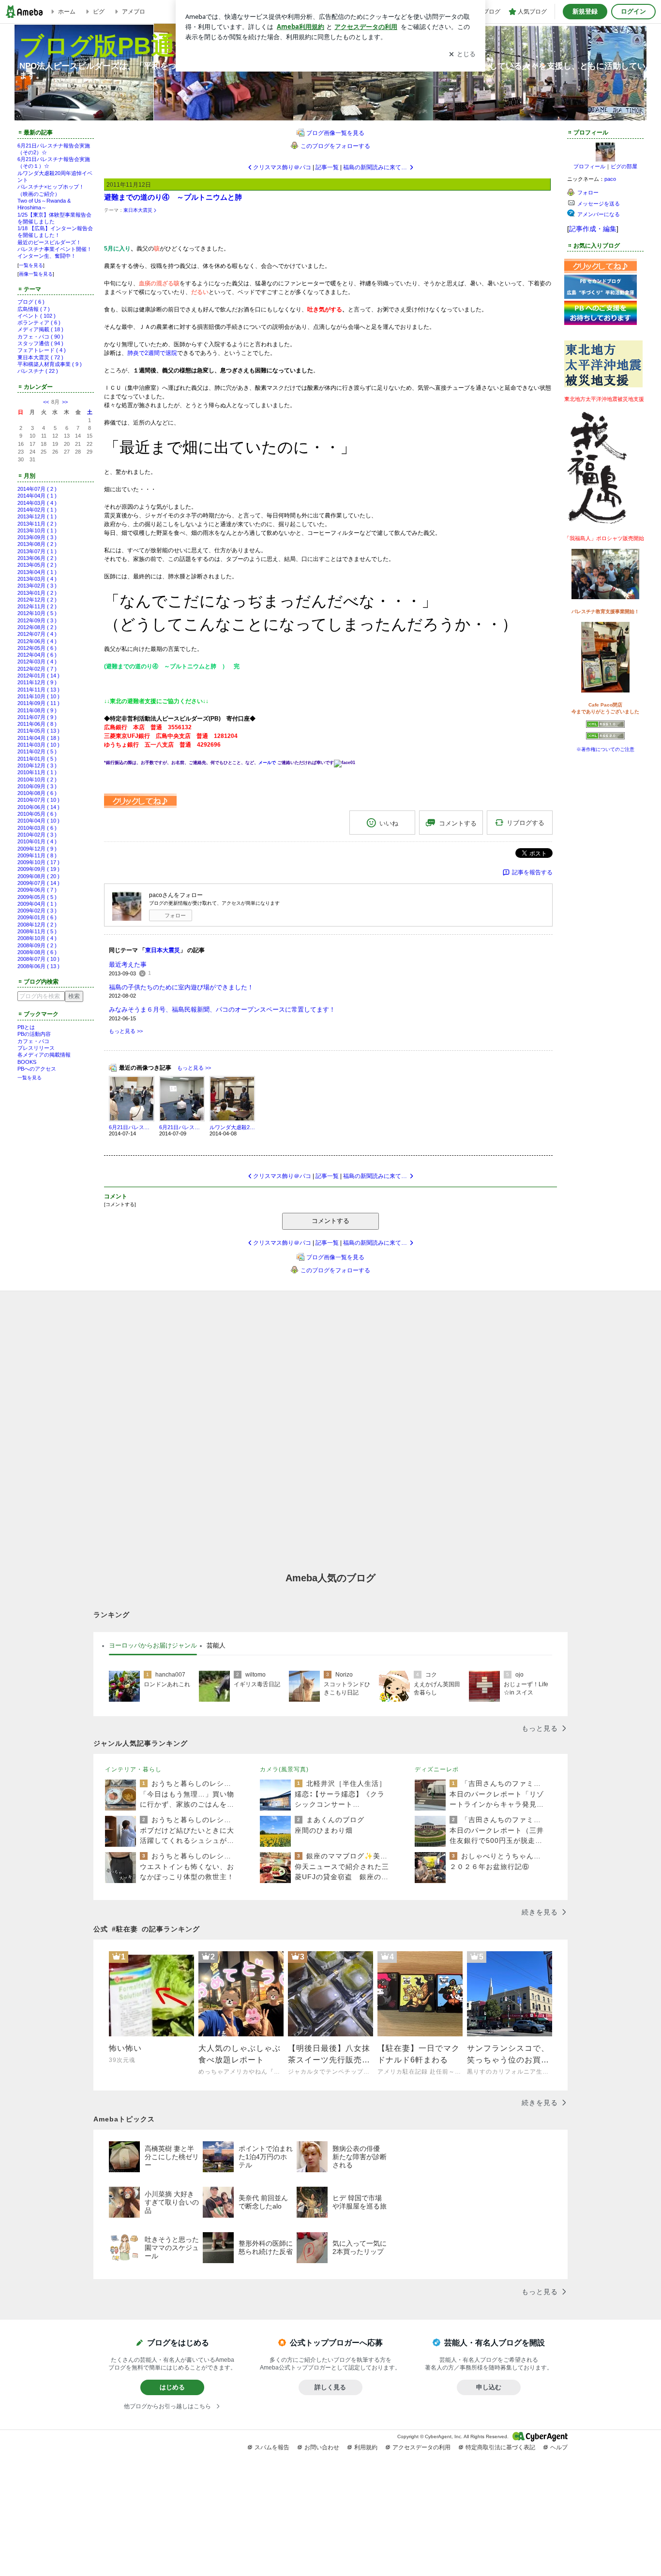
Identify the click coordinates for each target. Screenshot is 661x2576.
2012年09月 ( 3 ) (37, 620)
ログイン (633, 11)
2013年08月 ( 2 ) (37, 544)
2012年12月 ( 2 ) (37, 600)
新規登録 (585, 11)
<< (46, 402)
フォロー (175, 915)
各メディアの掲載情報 (44, 1055)
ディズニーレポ (437, 1769)
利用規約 (366, 2447)
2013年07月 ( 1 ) (37, 551)
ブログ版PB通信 (109, 46)
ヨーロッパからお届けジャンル (153, 1645)
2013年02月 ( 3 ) (37, 586)
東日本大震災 (138, 210)
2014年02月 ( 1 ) (37, 510)
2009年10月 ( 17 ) (38, 862)
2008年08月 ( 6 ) (37, 952)
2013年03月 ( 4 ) (37, 579)
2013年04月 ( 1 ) (37, 572)
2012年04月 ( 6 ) (37, 655)
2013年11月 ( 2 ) (37, 524)
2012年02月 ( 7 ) (37, 669)
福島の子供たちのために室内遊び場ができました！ (181, 987)
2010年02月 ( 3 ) (37, 835)
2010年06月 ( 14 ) (38, 807)
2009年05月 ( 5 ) (37, 897)
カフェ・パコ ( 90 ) (40, 337)
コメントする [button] (458, 823)
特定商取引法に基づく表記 (500, 2447)
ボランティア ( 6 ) (39, 323)
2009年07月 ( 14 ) (38, 883)
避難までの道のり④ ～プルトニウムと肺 (173, 197)
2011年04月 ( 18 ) (38, 738)
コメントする (330, 1221)
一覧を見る (31, 265)
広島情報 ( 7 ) (34, 309)
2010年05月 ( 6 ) (37, 814)
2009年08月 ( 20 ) (38, 876)
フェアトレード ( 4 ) (42, 350)
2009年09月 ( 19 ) (38, 869)
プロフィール (589, 166)
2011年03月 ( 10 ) (38, 745)
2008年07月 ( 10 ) (38, 959)
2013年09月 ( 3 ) (37, 537)
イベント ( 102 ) (37, 316)
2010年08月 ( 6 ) (37, 793)
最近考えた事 (128, 964)
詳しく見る (330, 2387)
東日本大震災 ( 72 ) (40, 357)
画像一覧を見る (36, 274)
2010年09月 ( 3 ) (37, 786)
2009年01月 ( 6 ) (37, 917)
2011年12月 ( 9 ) (37, 682)
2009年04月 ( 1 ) (37, 904)
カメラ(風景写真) (284, 1769)
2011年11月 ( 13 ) (38, 690)
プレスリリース (36, 1048)
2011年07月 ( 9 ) (37, 717)
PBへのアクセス (37, 1069)
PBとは (26, 1027)
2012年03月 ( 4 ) (37, 662)
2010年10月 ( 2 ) (37, 780)
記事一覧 (327, 167)
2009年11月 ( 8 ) (37, 855)
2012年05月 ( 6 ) (37, 648)
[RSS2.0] (605, 737)
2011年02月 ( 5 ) (37, 751)
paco (610, 179)
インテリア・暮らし (133, 1769)
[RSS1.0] (605, 726)
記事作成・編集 (593, 229)
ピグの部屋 (624, 166)
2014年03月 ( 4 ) (37, 503)
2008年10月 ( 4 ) (37, 938)
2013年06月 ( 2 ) (37, 558)
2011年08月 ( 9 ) (37, 710)
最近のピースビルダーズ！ (49, 242)
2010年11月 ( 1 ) (37, 772)
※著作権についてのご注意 (605, 749)
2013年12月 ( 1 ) (37, 516)
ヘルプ (559, 2447)
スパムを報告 (272, 2447)
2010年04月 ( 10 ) (38, 821)
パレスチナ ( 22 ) (38, 371)
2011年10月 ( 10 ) (38, 696)
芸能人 (216, 1645)
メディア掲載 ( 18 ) (40, 329)
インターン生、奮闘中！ (47, 256)
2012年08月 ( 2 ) (37, 627)
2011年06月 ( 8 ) (37, 724)
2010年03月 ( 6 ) (37, 828)
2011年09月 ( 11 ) (38, 703)
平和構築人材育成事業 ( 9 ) (50, 364)
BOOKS (27, 1062)
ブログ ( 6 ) (31, 302)
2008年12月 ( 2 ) (37, 925)
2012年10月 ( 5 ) (37, 613)
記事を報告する (532, 872)
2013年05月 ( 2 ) (37, 565)
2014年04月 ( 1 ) (37, 496)
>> (65, 402)
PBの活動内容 (34, 1034)
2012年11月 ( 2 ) (37, 606)
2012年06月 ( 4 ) (37, 641)
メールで (267, 763)
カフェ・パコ (33, 1041)
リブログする (526, 823)
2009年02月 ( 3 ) (37, 911)
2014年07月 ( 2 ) (37, 489)
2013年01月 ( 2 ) (37, 593)
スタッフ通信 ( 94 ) (40, 343)
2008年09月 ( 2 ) (37, 945)
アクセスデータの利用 (421, 2447)
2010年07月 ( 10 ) (38, 800)
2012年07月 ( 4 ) (37, 634)
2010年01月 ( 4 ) (37, 841)
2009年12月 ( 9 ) (37, 849)
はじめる (172, 2387)
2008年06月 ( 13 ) (38, 966)
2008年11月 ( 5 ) (37, 931)
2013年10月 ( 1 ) (37, 530)
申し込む (489, 2387)
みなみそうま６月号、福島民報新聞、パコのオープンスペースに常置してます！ (222, 1009)
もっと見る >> (126, 1031)
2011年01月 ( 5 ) (37, 759)
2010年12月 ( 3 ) (37, 765)
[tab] (153, 1646)
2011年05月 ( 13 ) (38, 731)
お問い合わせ (322, 2447)
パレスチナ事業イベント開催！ (55, 249)
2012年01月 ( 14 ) (38, 676)
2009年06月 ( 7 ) (37, 890)
